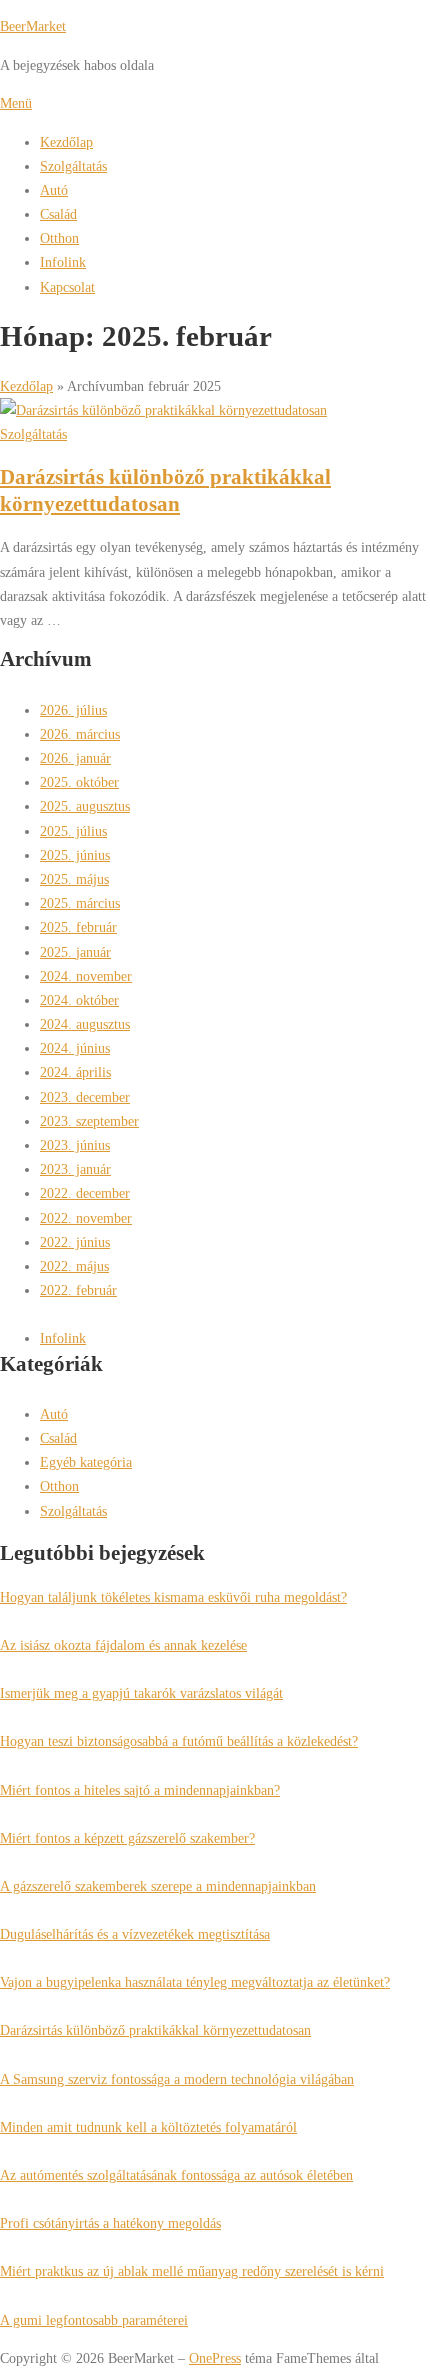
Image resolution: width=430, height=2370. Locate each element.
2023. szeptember (89, 1121)
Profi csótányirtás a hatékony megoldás (110, 2223)
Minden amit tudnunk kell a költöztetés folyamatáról (148, 2127)
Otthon (59, 238)
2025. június (75, 855)
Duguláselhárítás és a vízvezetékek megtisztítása (135, 1934)
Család (58, 214)
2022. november (86, 1218)
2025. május (74, 879)
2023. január (75, 1169)
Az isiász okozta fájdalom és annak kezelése (123, 1645)
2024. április (75, 1072)
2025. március (80, 903)
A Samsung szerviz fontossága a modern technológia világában (177, 2079)
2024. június (75, 1048)
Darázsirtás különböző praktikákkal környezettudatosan (155, 2030)
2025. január (75, 952)
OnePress (215, 2358)
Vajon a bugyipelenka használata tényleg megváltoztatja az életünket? (195, 1982)
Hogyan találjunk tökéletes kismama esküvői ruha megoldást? (173, 1597)
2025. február (78, 927)
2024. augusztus (85, 1024)
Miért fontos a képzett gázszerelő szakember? (127, 1838)
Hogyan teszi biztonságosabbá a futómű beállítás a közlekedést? (179, 1741)
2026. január (75, 758)
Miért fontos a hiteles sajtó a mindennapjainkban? (140, 1790)
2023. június (75, 1145)
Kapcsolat (67, 287)
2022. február (78, 1290)
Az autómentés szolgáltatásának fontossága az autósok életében (176, 2175)
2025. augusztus (85, 806)
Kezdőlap (66, 142)
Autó (54, 190)
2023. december (85, 1097)
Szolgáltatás (73, 166)
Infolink (63, 262)
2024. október (79, 1000)
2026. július (73, 710)
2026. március (80, 734)
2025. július (73, 831)
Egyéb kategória (86, 1462)
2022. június (75, 1242)
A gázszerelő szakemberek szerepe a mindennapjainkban (158, 1886)
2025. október (79, 782)
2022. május (74, 1266)
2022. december (85, 1193)
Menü (16, 103)
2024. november (86, 976)
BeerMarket (33, 26)
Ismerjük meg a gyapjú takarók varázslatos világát (141, 1693)
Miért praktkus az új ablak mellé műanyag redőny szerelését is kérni (192, 2271)
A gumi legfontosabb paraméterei (94, 2320)
